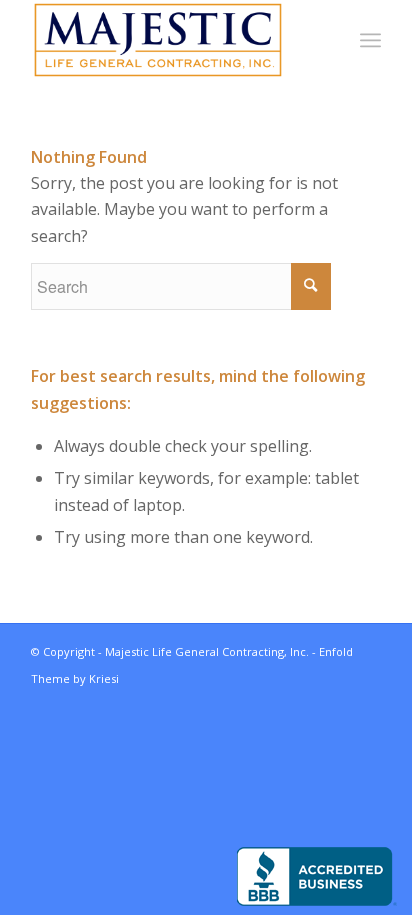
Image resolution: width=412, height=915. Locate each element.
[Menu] (370, 40)
